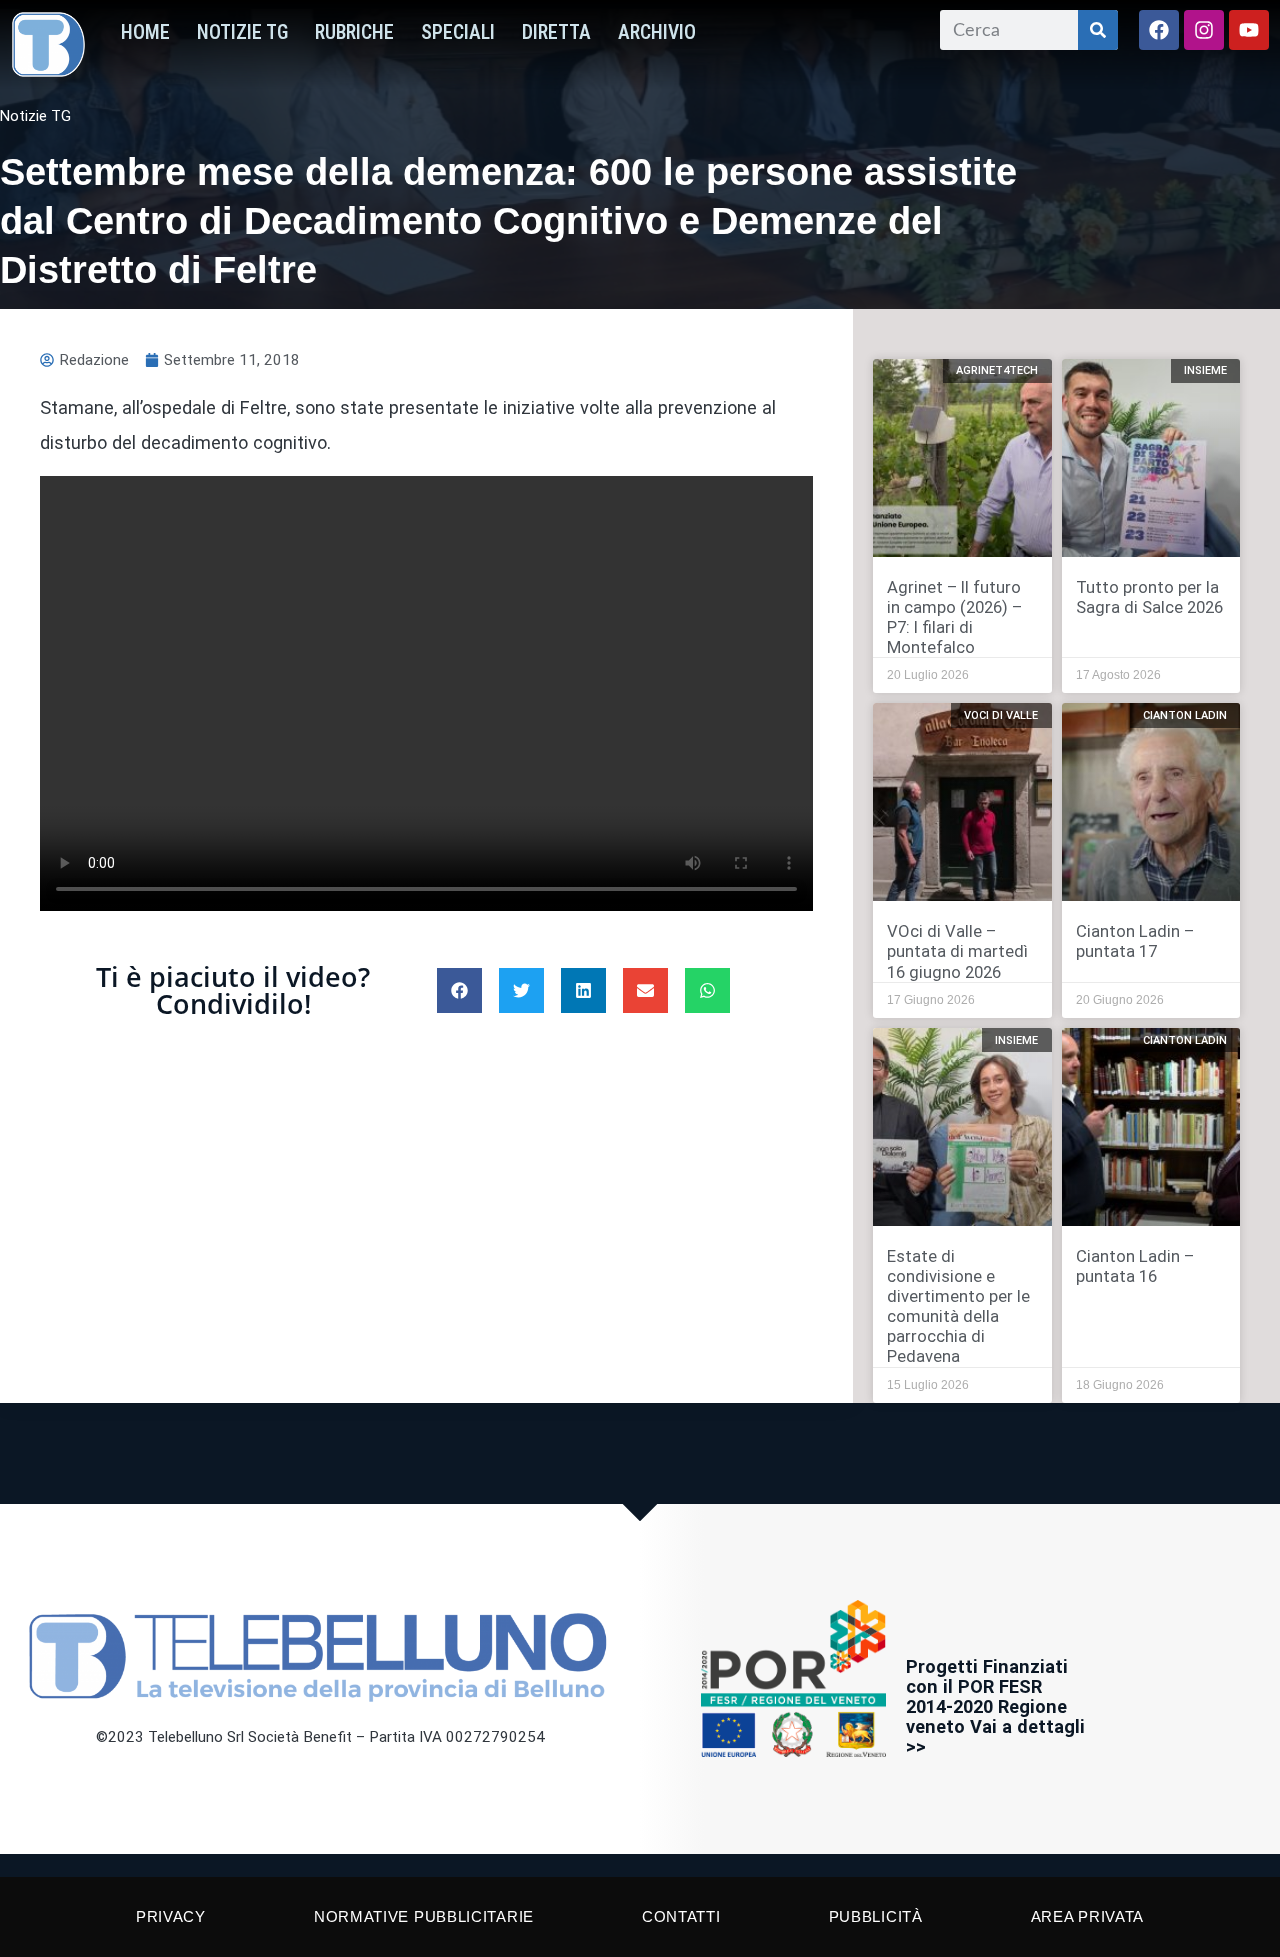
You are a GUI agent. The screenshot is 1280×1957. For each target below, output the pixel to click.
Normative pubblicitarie (424, 1916)
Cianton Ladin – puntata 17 (1135, 941)
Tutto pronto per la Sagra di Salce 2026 (1149, 597)
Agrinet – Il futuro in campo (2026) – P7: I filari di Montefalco (954, 617)
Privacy (171, 1916)
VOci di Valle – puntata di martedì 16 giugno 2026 (957, 951)
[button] (459, 990)
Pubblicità (876, 1916)
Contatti (681, 1916)
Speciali (458, 32)
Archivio (657, 32)
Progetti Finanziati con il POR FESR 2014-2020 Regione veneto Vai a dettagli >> (995, 1706)
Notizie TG (242, 32)
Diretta (556, 32)
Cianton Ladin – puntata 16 (1135, 1266)
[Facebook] (1159, 30)
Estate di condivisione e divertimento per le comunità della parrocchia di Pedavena (958, 1306)
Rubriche (354, 32)
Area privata (1087, 1916)
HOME (145, 32)
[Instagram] (1204, 30)
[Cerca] (1098, 30)
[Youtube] (1249, 30)
